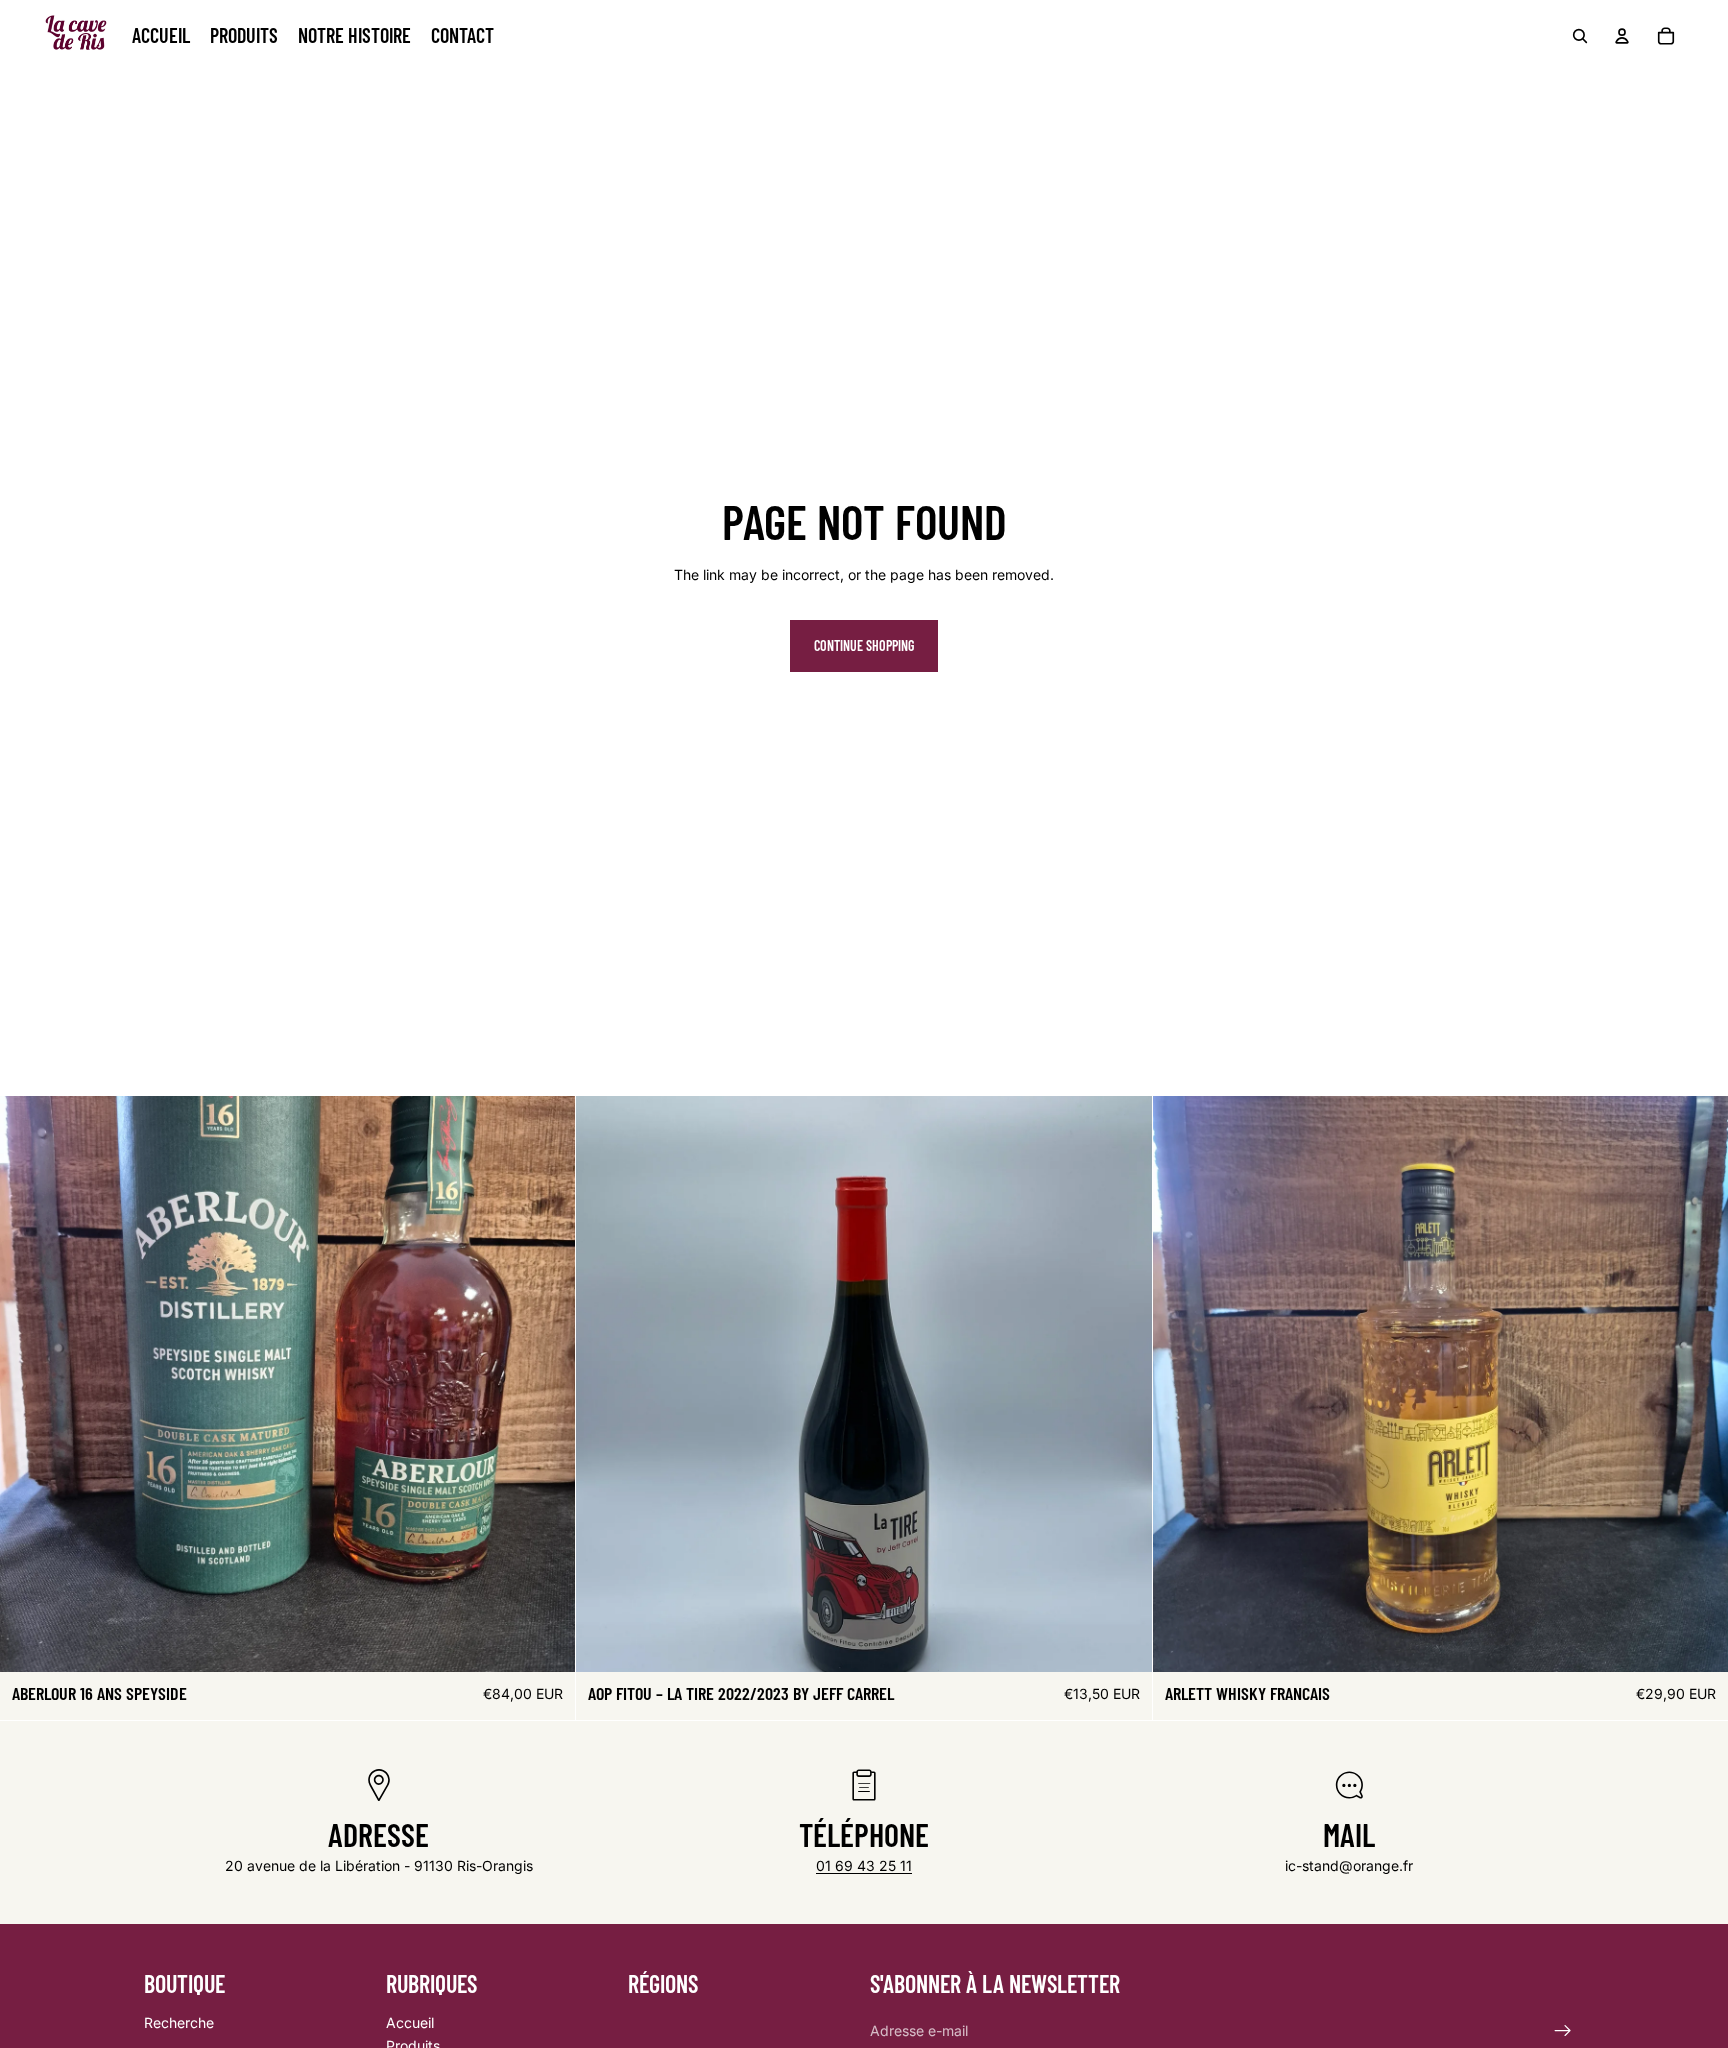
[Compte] (1622, 36)
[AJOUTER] (545, 1642)
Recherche (179, 2022)
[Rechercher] (1580, 36)
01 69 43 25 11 (864, 1865)
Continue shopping (864, 645)
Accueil (410, 2022)
